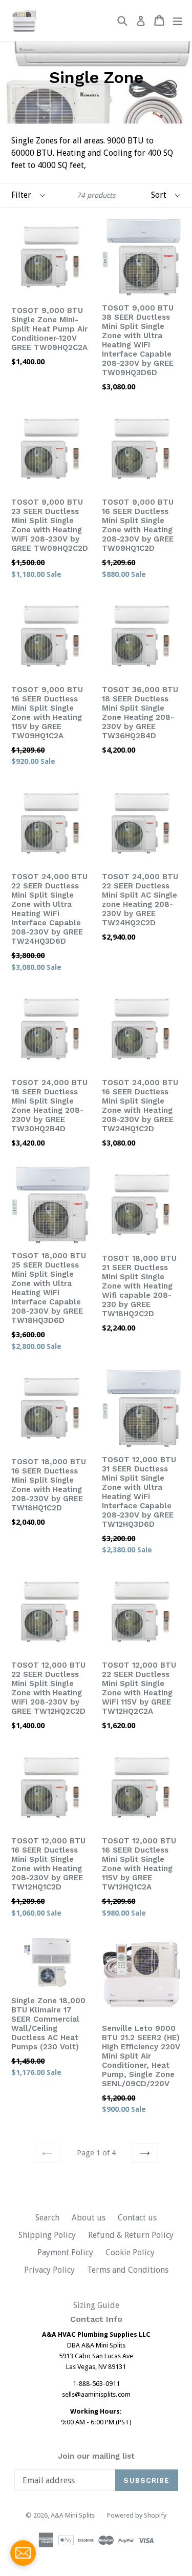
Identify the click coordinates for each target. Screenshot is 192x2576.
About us (89, 2218)
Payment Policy (65, 2252)
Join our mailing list (96, 2456)
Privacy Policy (49, 2270)
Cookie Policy (130, 2252)
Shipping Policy (47, 2235)
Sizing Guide (96, 2305)
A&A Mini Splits (73, 2515)
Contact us (137, 2218)
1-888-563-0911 (96, 2384)
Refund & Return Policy (131, 2235)
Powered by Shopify (137, 2515)
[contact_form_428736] (23, 2553)
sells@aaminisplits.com (96, 2394)
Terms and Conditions (128, 2270)
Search (47, 2218)
